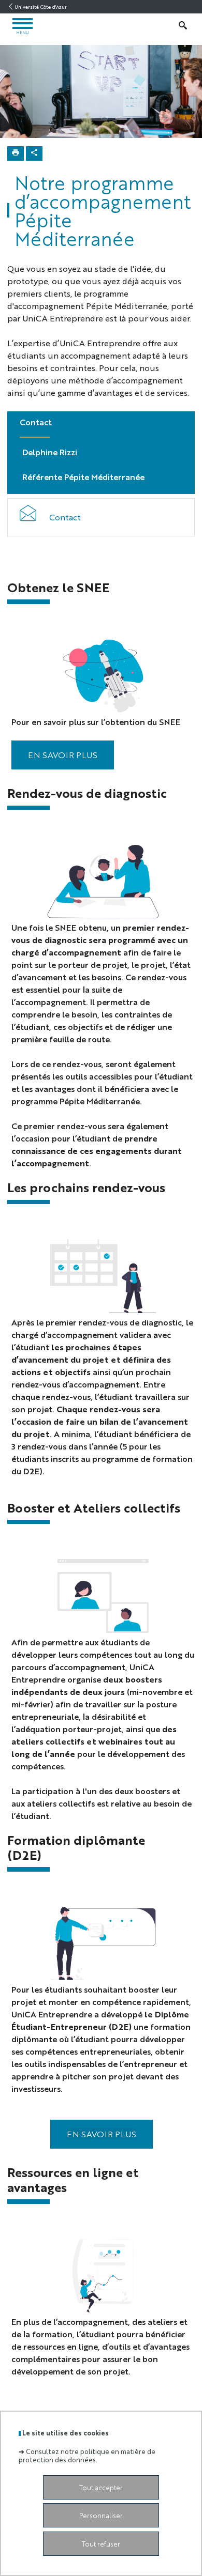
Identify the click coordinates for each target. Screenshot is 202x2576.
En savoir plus (102, 2134)
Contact (65, 517)
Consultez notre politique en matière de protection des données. (87, 2455)
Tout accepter (101, 2487)
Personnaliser (101, 2515)
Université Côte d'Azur (41, 7)
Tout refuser (101, 2544)
